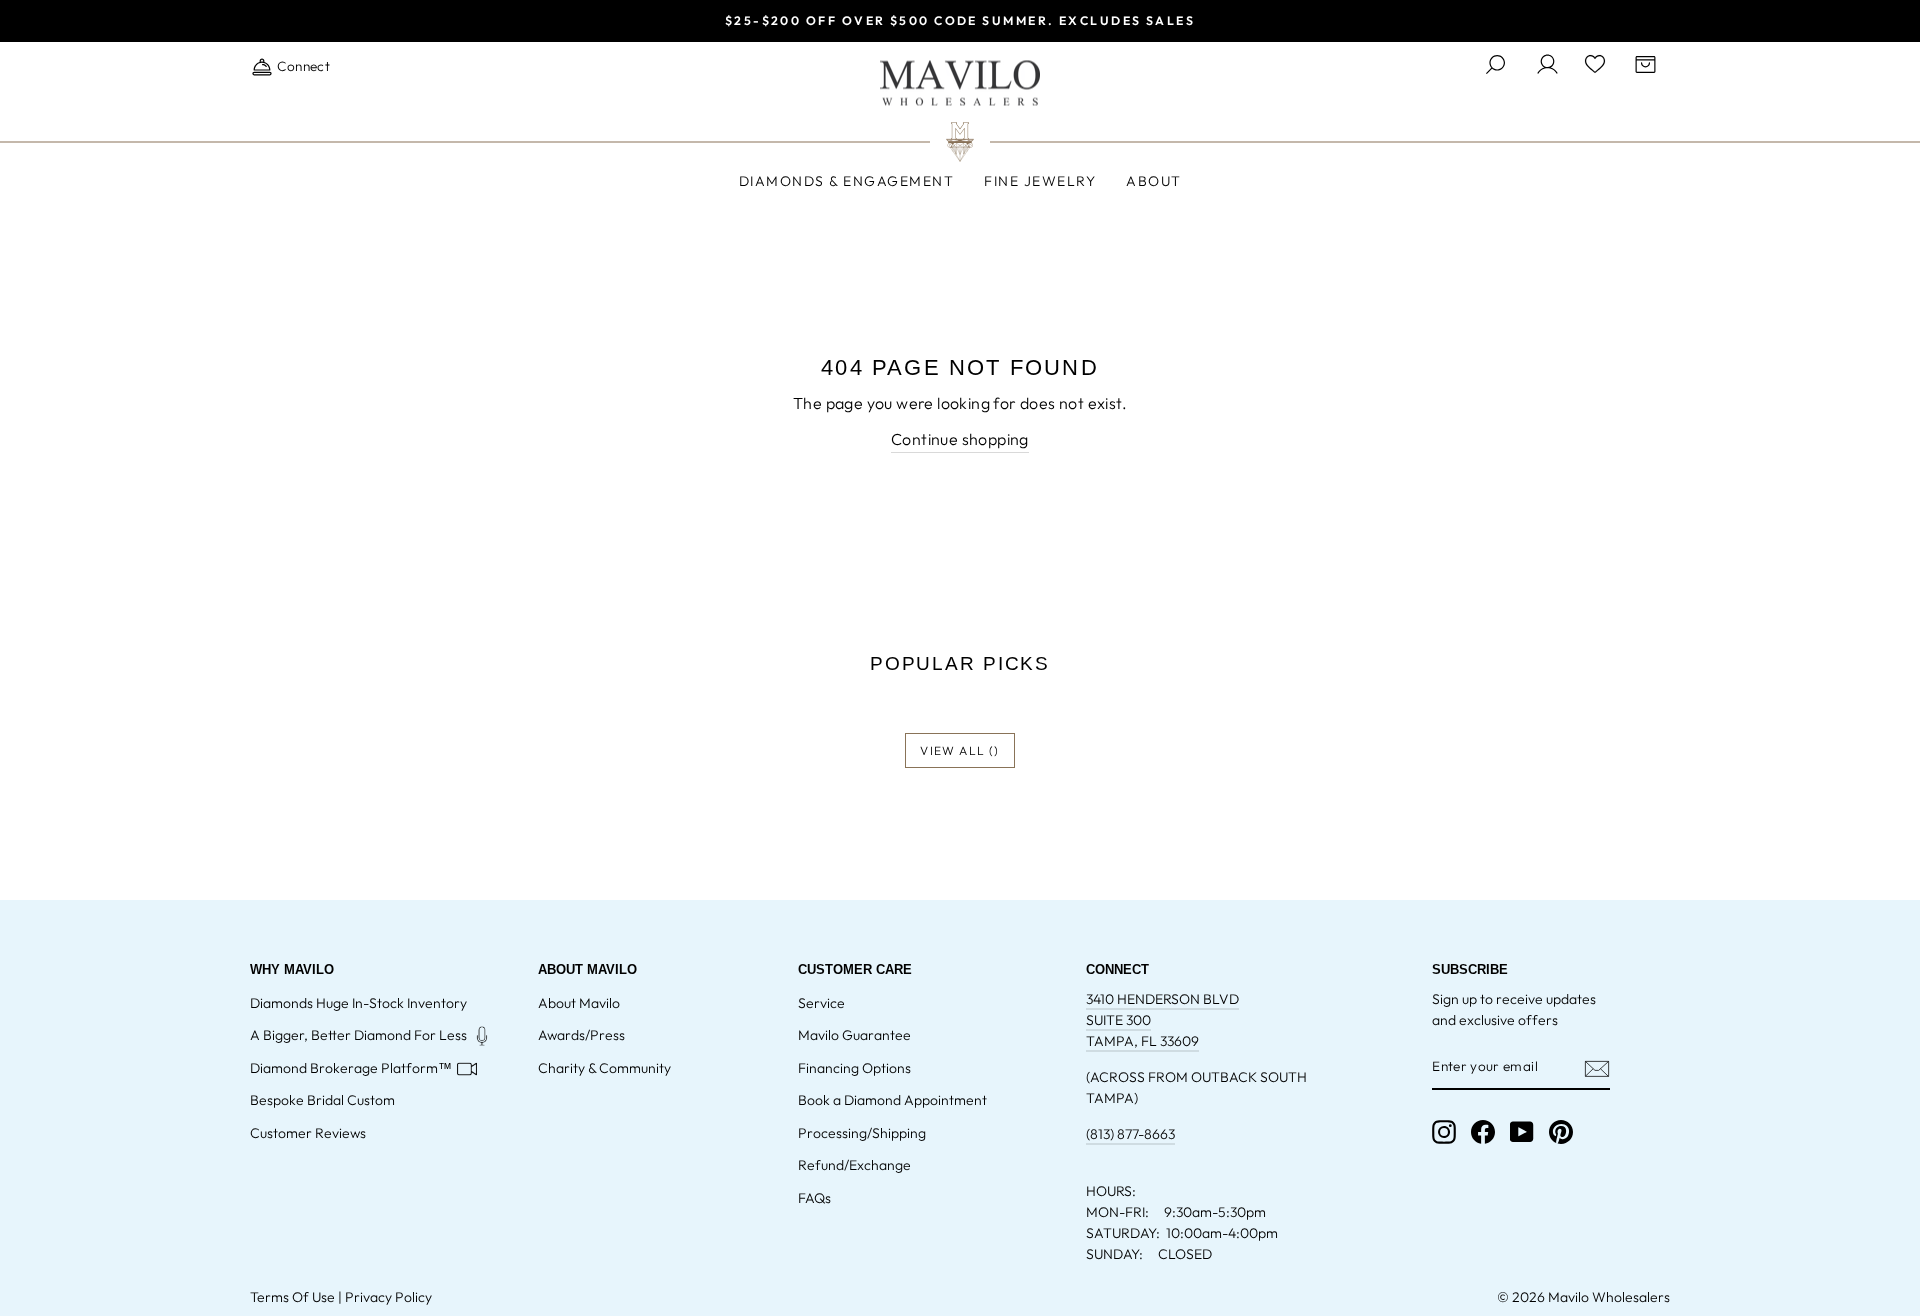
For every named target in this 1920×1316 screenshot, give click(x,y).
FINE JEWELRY (1040, 181)
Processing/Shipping (862, 1133)
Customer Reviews (308, 1133)
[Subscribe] (1597, 1068)
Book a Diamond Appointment (892, 1100)
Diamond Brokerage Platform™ (351, 1068)
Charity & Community (604, 1068)
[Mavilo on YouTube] (1522, 1132)
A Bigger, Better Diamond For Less (358, 1035)
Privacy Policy (388, 1297)
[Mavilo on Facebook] (1483, 1132)
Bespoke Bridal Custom (322, 1100)
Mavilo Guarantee (854, 1035)
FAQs (814, 1198)
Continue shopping (960, 439)
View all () (959, 750)
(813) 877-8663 (1130, 1134)
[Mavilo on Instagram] (1444, 1132)
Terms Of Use (292, 1297)
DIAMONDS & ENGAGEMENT (847, 181)
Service (821, 1003)
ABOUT (1154, 181)
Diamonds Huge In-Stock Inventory (358, 1003)
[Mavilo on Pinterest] (1561, 1132)
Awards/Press (581, 1035)
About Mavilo (579, 1003)
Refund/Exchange (854, 1165)
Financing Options (854, 1068)
